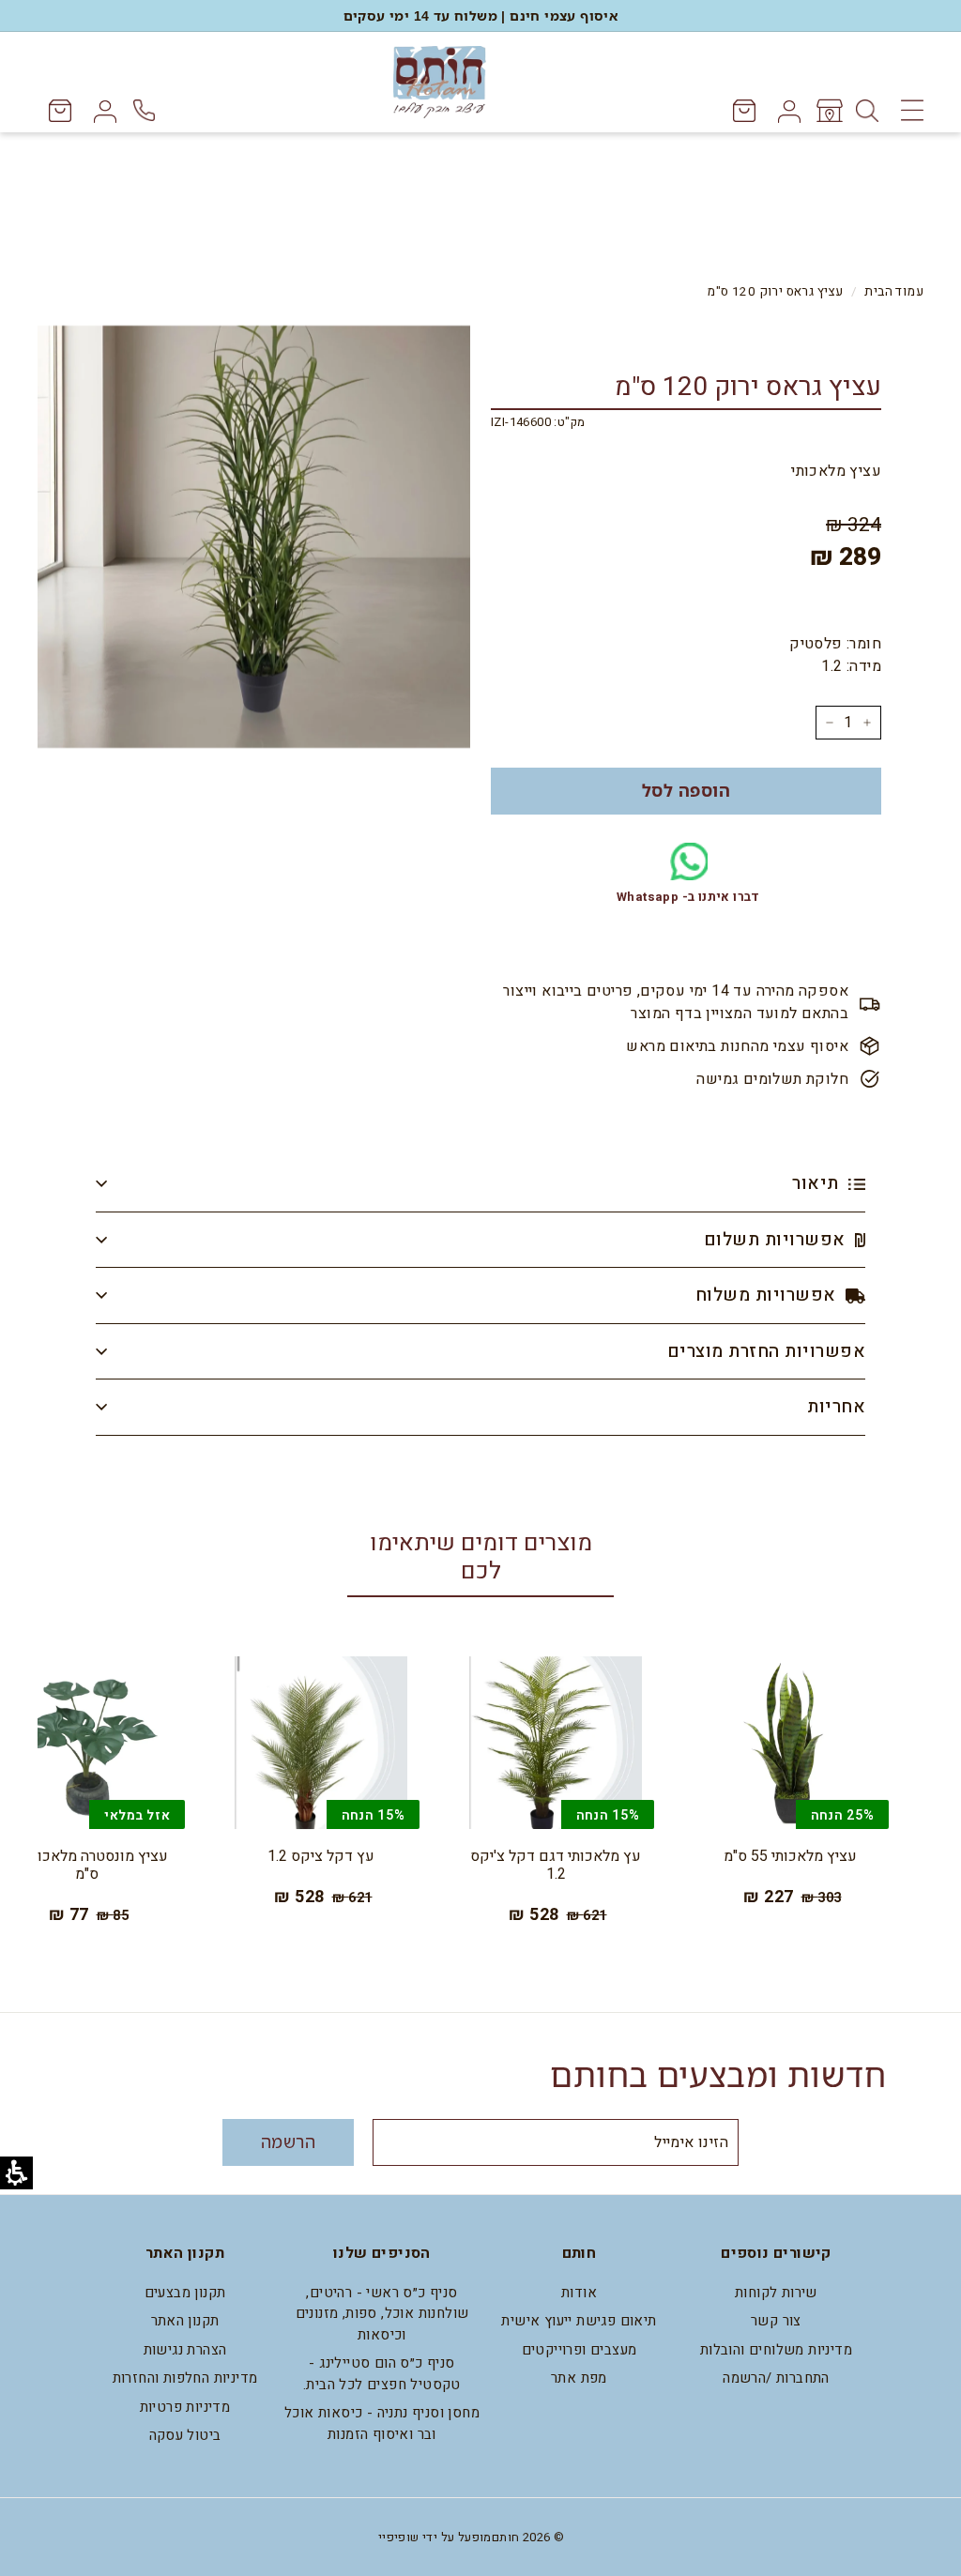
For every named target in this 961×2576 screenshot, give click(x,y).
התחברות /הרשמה (776, 2378)
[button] (686, 791)
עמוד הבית (894, 292)
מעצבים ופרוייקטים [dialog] (580, 2350)
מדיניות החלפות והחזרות (185, 2378)
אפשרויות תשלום (777, 1240)
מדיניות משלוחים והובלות (776, 2350)
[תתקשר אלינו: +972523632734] (147, 110)
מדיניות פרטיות (185, 2407)
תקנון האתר (185, 2321)
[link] (828, 111)
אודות (579, 2293)
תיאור (818, 1183)
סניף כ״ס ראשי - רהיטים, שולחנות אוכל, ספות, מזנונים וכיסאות (382, 2314)
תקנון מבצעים (185, 2293)
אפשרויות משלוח (768, 1295)
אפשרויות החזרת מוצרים (766, 1351)
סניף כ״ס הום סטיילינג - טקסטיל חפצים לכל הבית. (382, 2374)
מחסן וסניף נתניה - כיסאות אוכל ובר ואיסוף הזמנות (382, 2424)
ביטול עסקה (185, 2435)
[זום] (254, 536)
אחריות (836, 1407)
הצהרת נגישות (185, 2350)
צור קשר (776, 2321)
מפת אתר (579, 2378)
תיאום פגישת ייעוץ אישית (579, 2321)
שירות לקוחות (776, 2293)
